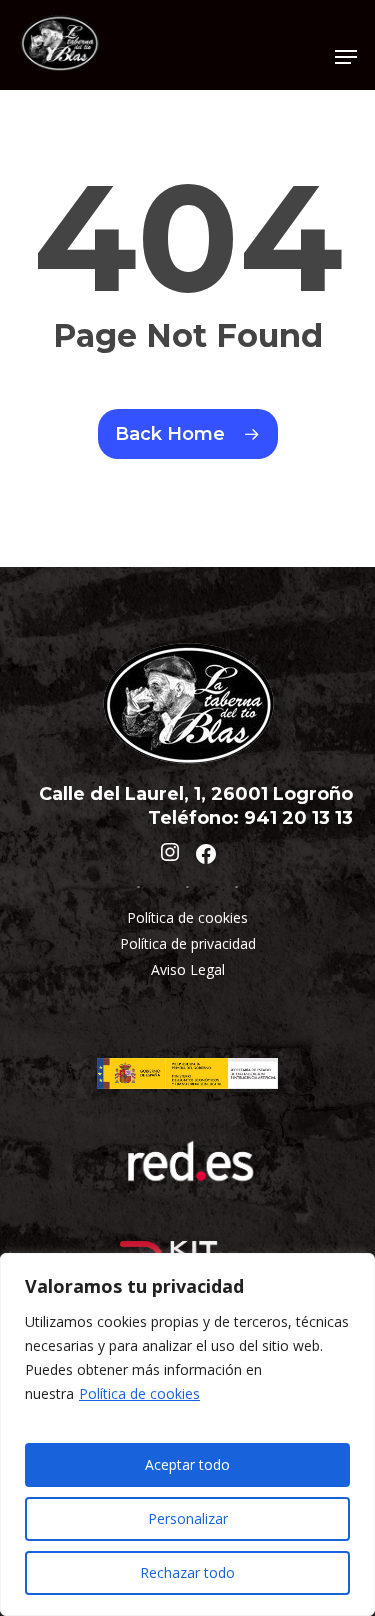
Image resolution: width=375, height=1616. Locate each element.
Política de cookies (139, 1393)
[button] (346, 57)
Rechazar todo (187, 1572)
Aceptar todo (187, 1464)
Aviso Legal (188, 969)
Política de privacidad (188, 943)
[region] (187, 1434)
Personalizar (188, 1518)
